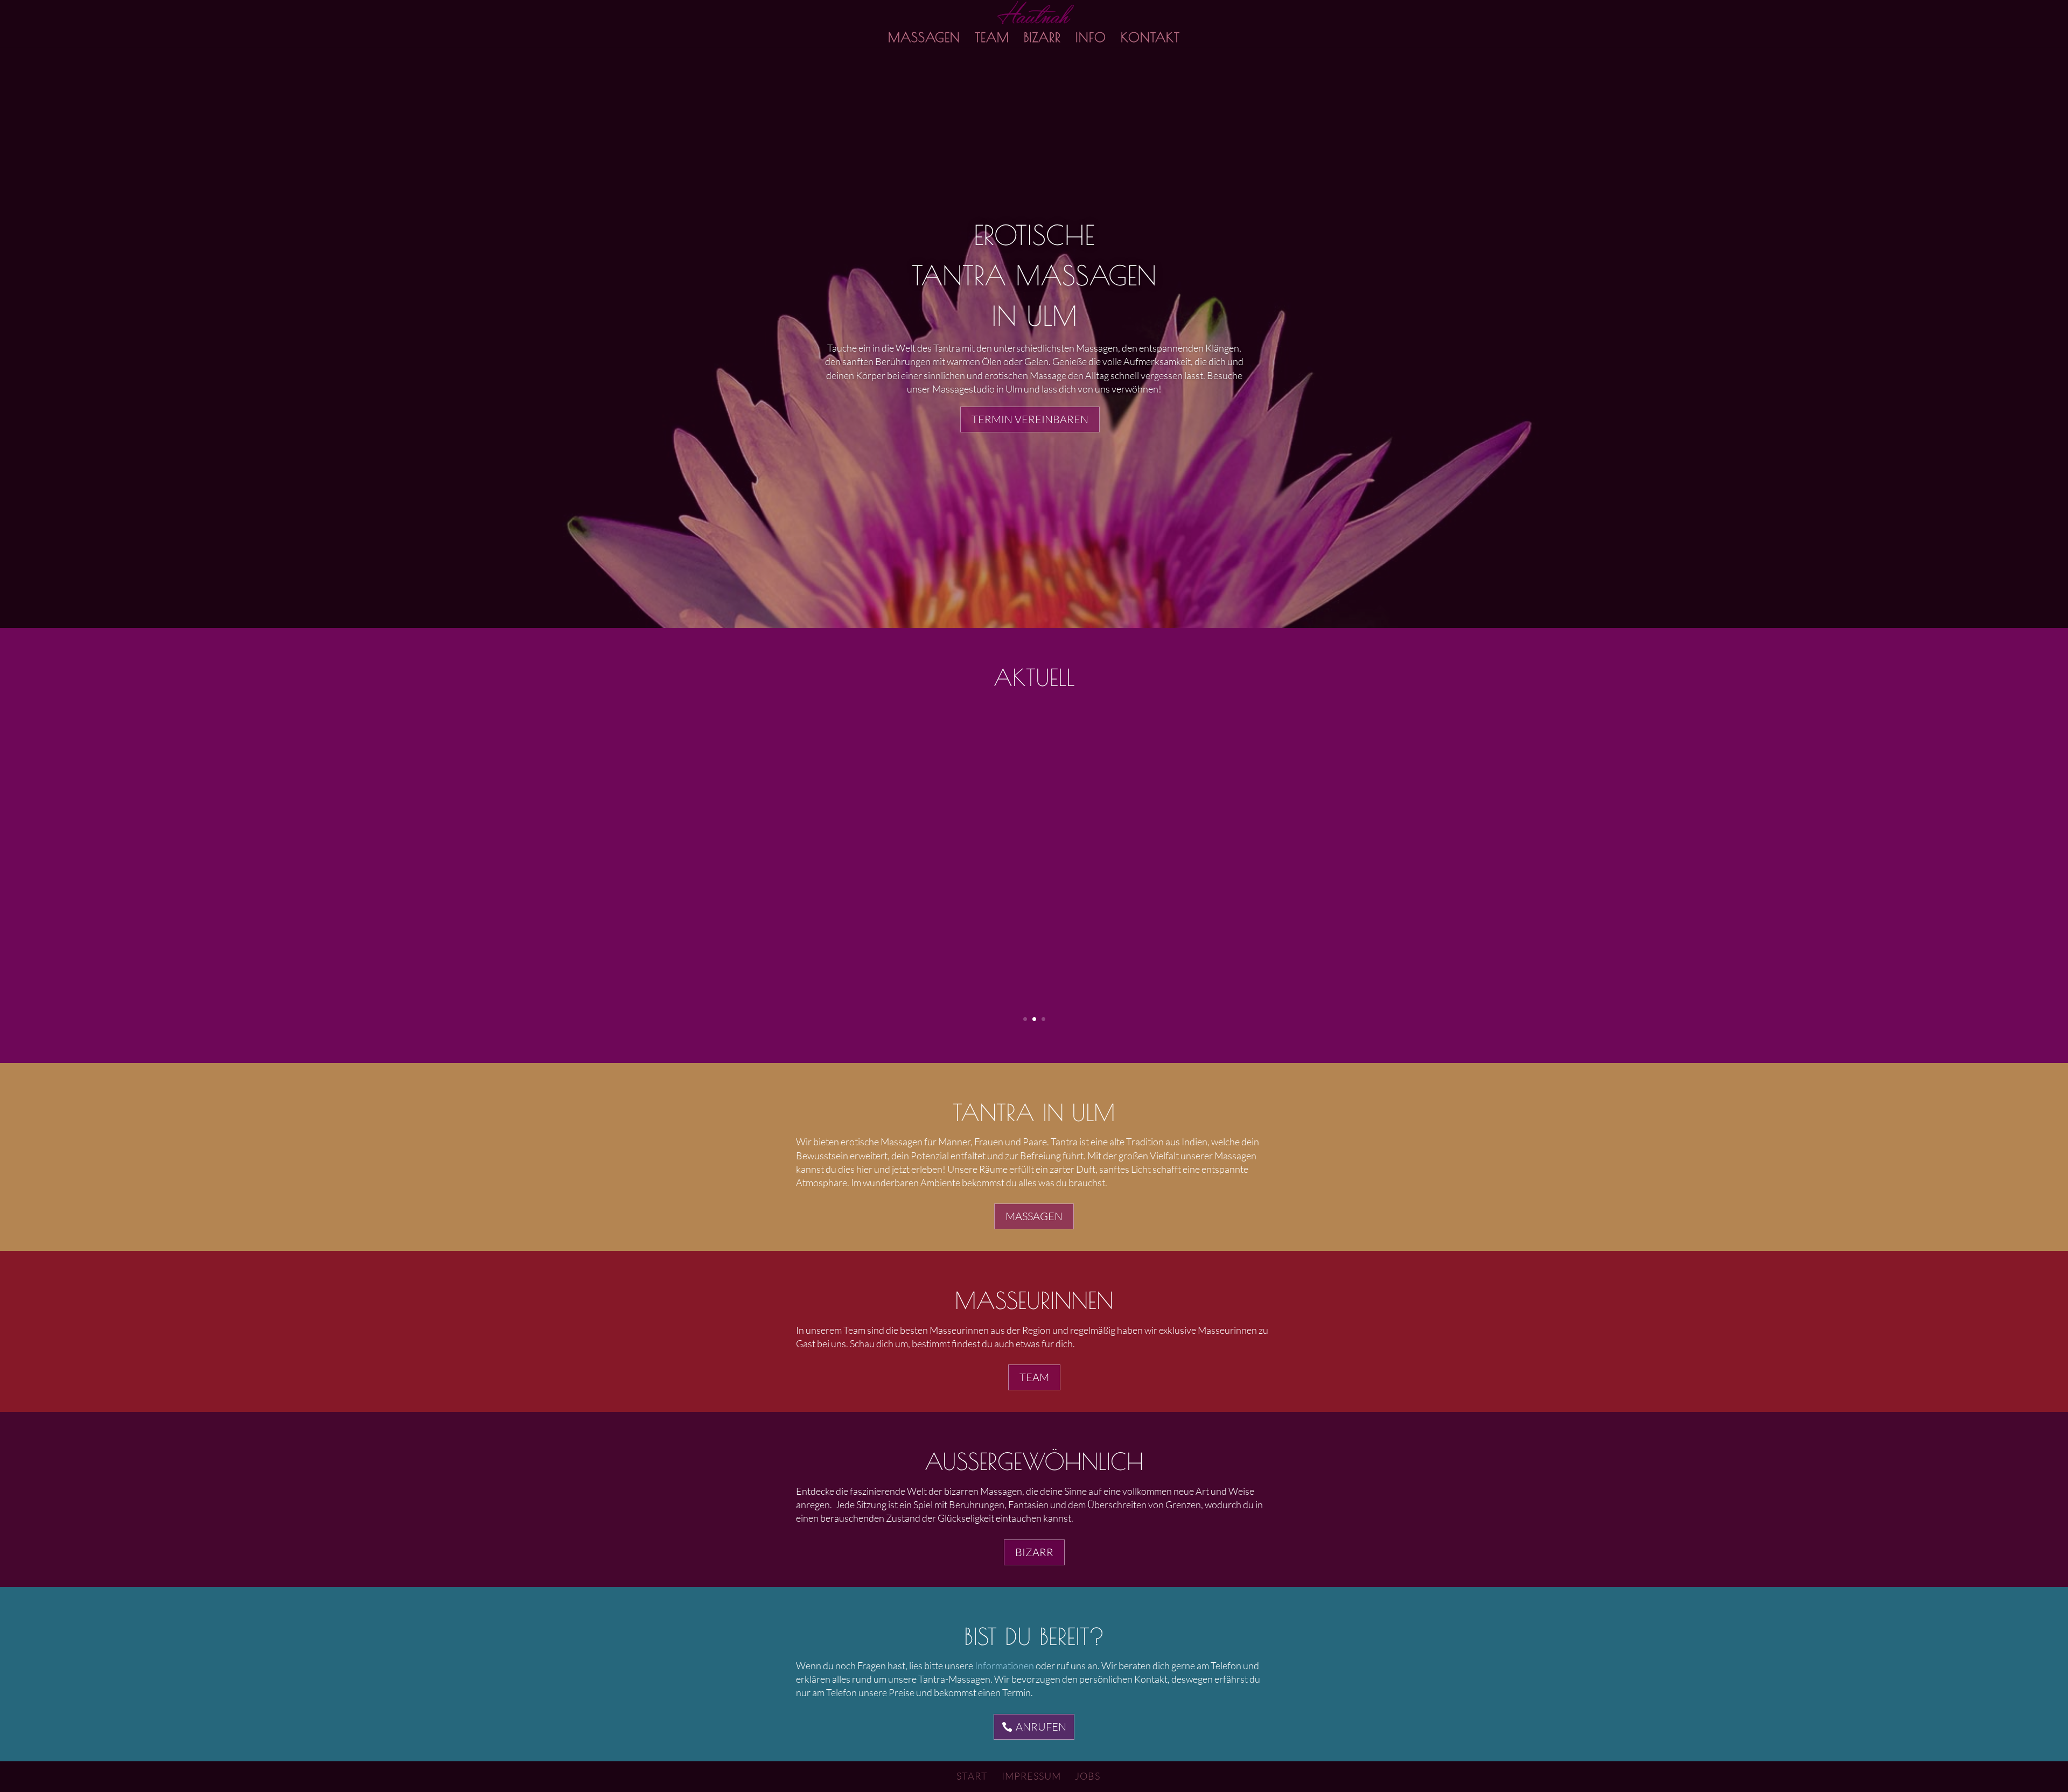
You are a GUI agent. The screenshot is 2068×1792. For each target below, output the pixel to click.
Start (972, 1776)
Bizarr (1042, 39)
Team (992, 39)
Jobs (1088, 1776)
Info (1091, 39)
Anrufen (1041, 1727)
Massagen (924, 39)
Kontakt (1150, 39)
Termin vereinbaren (1030, 419)
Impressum (1031, 1776)
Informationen (1004, 1665)
